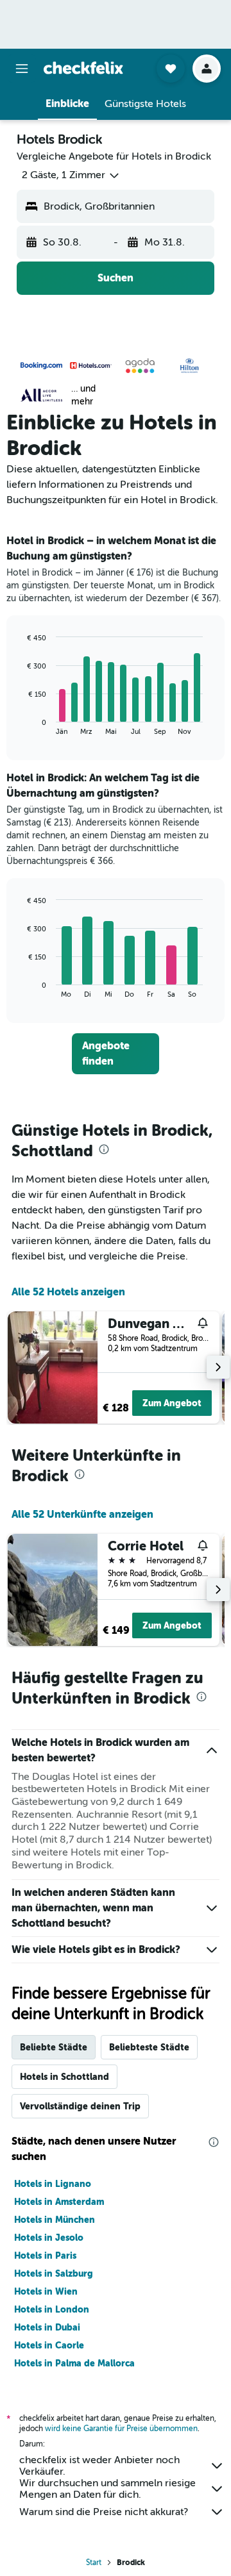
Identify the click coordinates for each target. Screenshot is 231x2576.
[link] (116, 1054)
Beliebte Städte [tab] (54, 2047)
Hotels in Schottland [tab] (64, 2077)
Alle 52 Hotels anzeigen (68, 1292)
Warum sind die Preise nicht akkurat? (104, 2512)
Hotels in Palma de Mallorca (74, 2363)
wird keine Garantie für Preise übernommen (121, 2429)
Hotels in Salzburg (54, 2273)
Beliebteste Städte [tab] (149, 2047)
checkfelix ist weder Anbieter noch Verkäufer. (99, 2466)
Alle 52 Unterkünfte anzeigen (82, 1514)
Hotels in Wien (46, 2291)
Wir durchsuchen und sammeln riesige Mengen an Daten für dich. (107, 2489)
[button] (22, 69)
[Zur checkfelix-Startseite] (83, 68)
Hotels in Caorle (49, 2345)
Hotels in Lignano (53, 2184)
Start (94, 2563)
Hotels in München (55, 2220)
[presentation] (104, 1149)
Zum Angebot (172, 1403)
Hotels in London (52, 2309)
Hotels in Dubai (47, 2327)
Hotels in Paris (45, 2256)
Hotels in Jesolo (49, 2238)
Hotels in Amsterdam (59, 2202)
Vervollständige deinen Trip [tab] (80, 2106)
